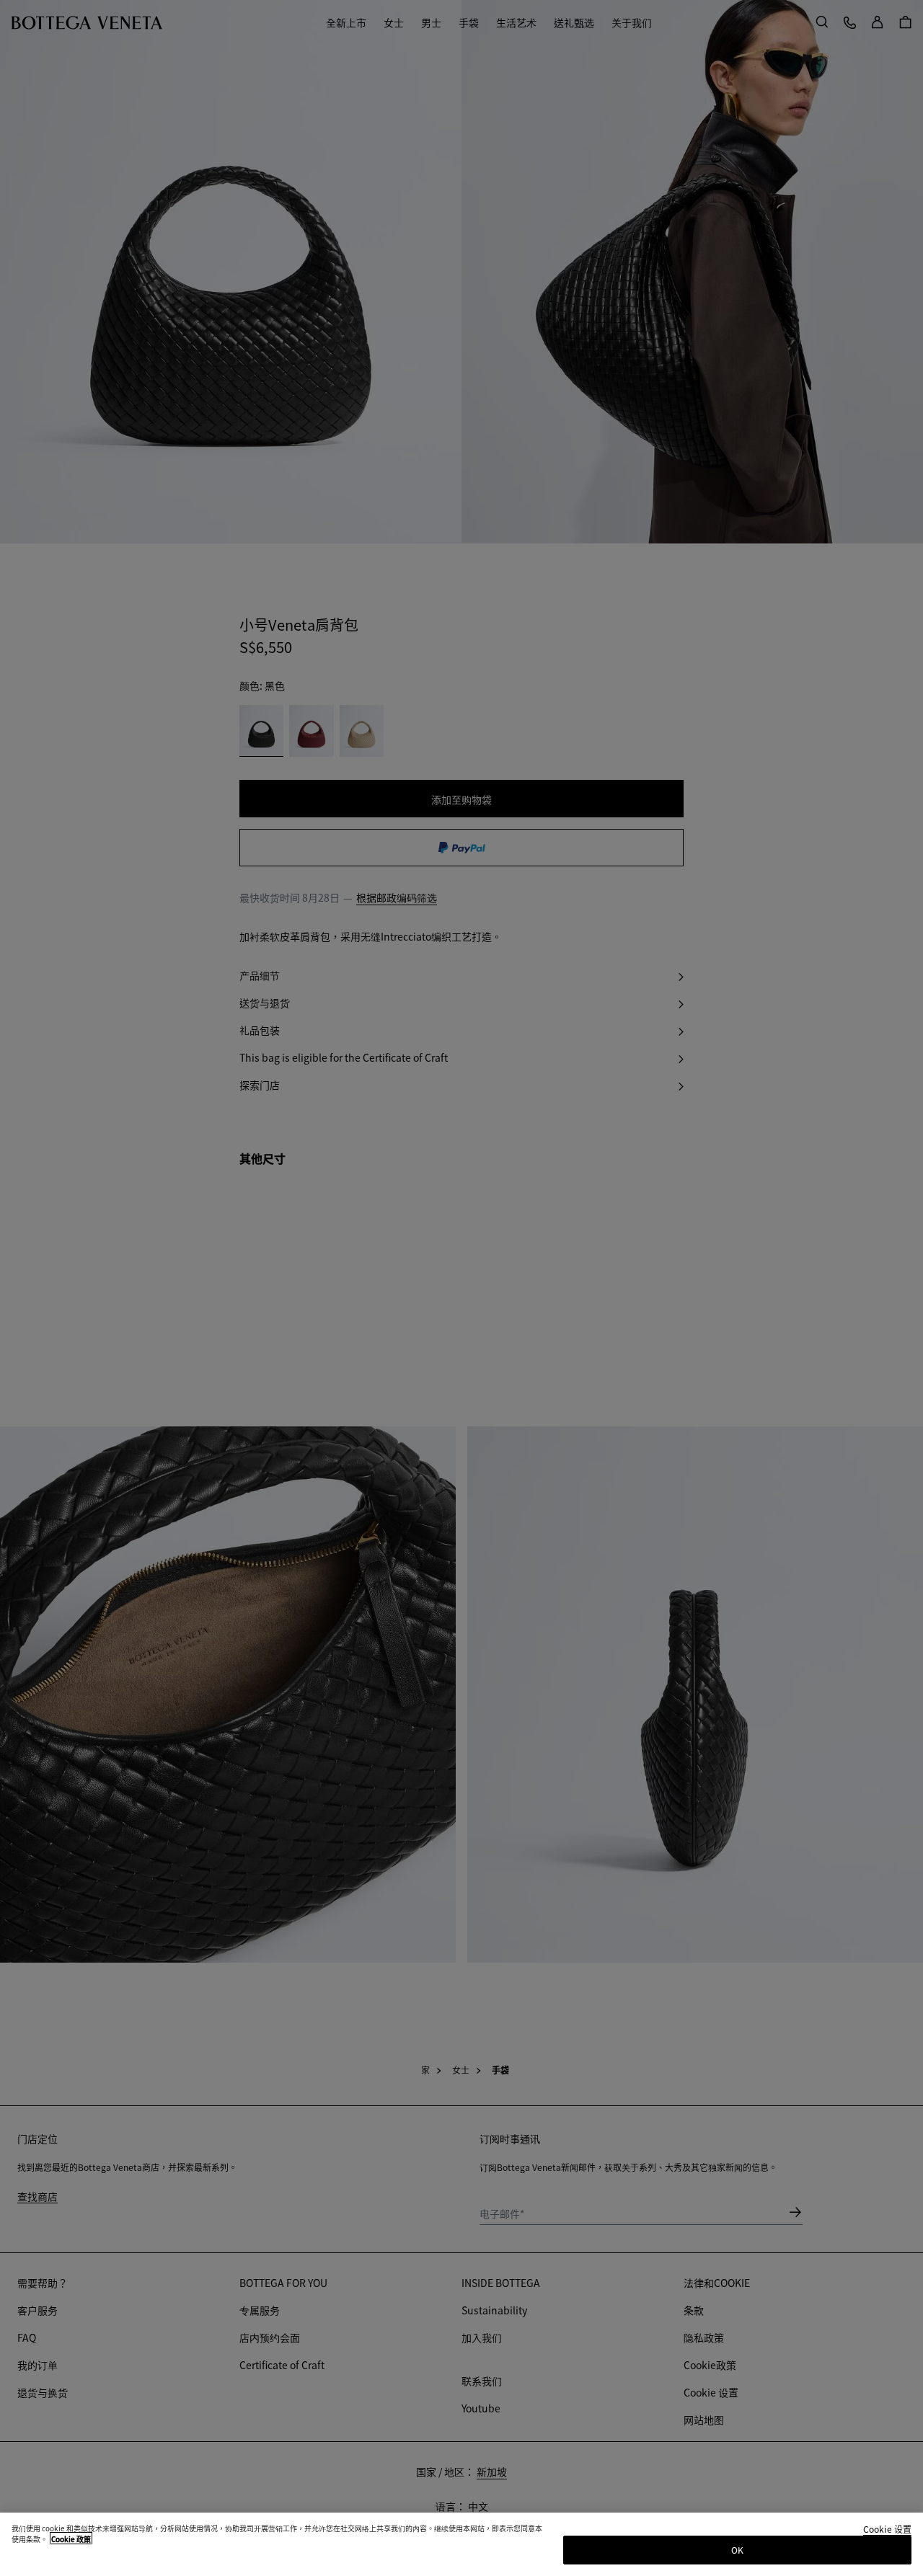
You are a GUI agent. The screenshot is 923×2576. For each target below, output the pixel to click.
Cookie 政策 (71, 2539)
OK (737, 2550)
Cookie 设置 (887, 2530)
